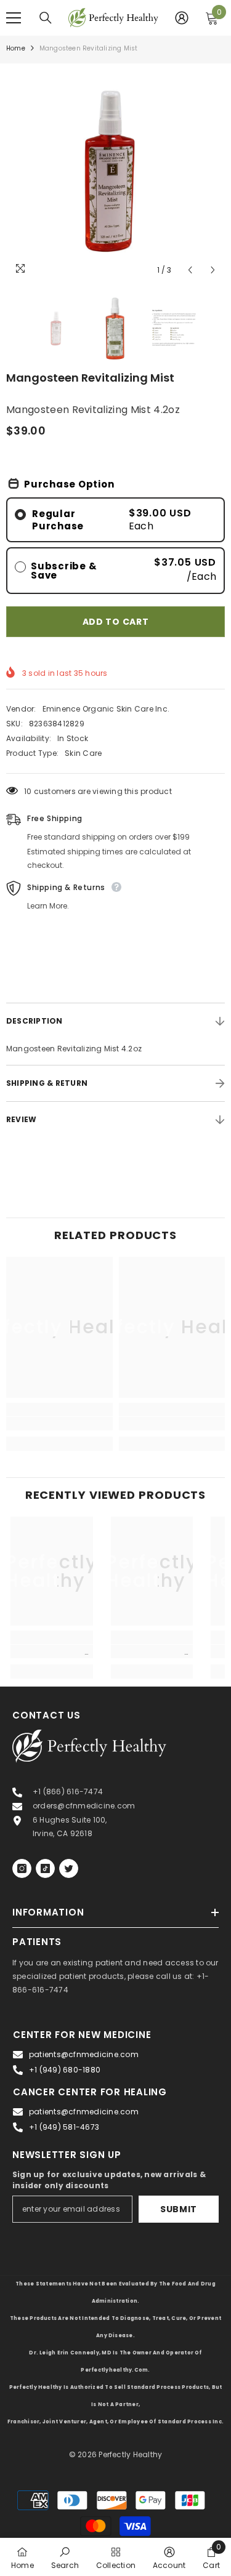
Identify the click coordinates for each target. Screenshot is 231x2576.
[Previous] (190, 270)
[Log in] (182, 18)
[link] (59, 1424)
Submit (179, 2209)
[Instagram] (22, 1868)
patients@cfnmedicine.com (84, 2054)
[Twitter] (69, 1868)
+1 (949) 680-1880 (65, 2070)
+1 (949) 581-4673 (64, 2127)
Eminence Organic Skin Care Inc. (106, 709)
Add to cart (116, 622)
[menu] (14, 18)
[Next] (213, 270)
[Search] (46, 18)
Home (16, 48)
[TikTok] (45, 1868)
